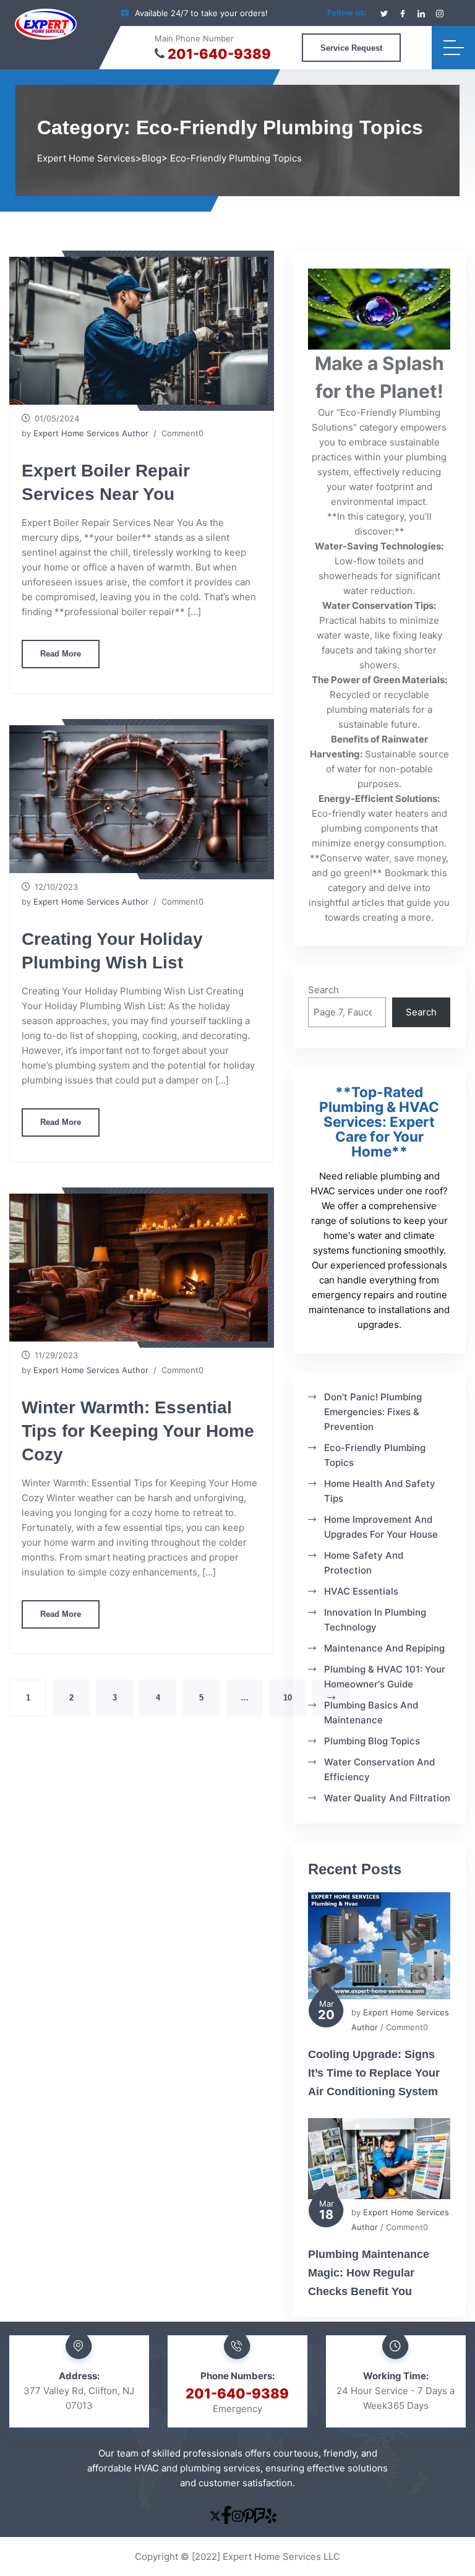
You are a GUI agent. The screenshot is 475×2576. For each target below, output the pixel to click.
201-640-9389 (219, 54)
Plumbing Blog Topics (372, 1741)
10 (288, 1698)
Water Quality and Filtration (387, 1798)
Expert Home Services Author (91, 433)
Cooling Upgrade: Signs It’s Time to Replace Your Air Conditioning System (374, 2073)
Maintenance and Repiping (384, 1648)
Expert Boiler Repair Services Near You (106, 482)
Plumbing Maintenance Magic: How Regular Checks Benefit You (369, 2273)
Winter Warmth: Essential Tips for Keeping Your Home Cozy (138, 1431)
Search (323, 990)
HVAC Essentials (361, 1591)
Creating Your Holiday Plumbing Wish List (112, 951)
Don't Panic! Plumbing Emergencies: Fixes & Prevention (373, 1412)
